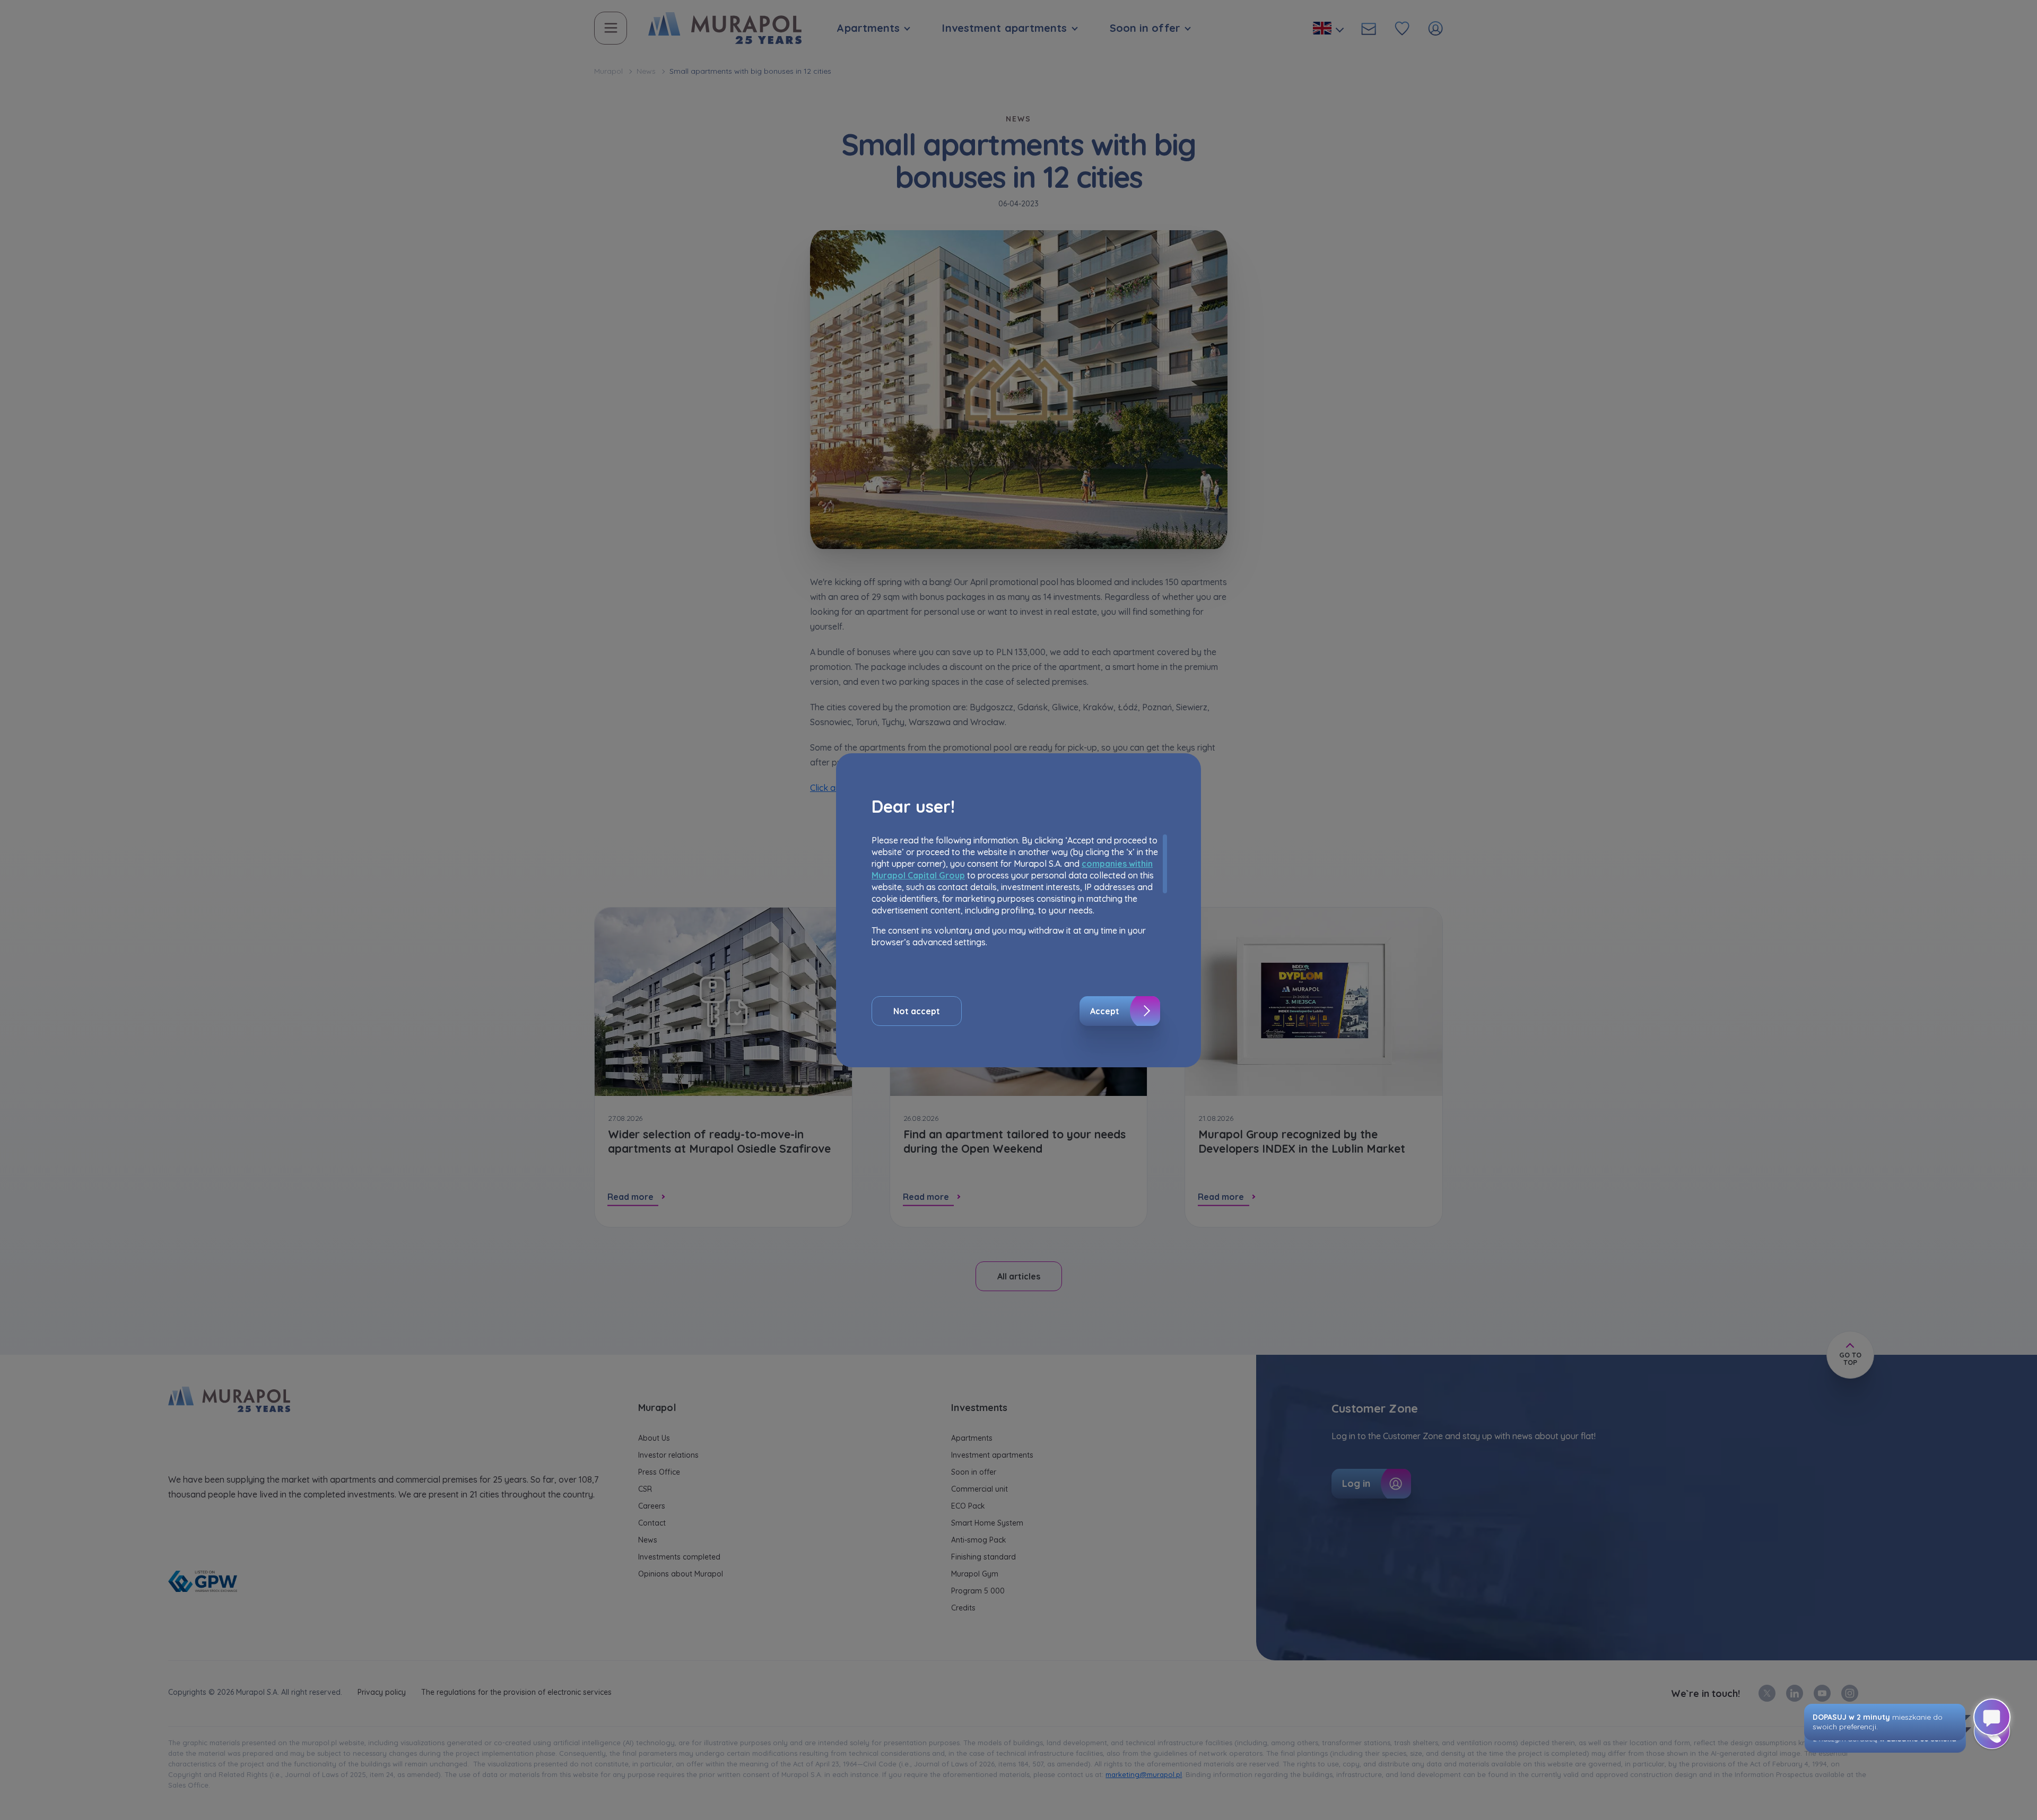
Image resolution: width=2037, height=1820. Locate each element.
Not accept (917, 1011)
